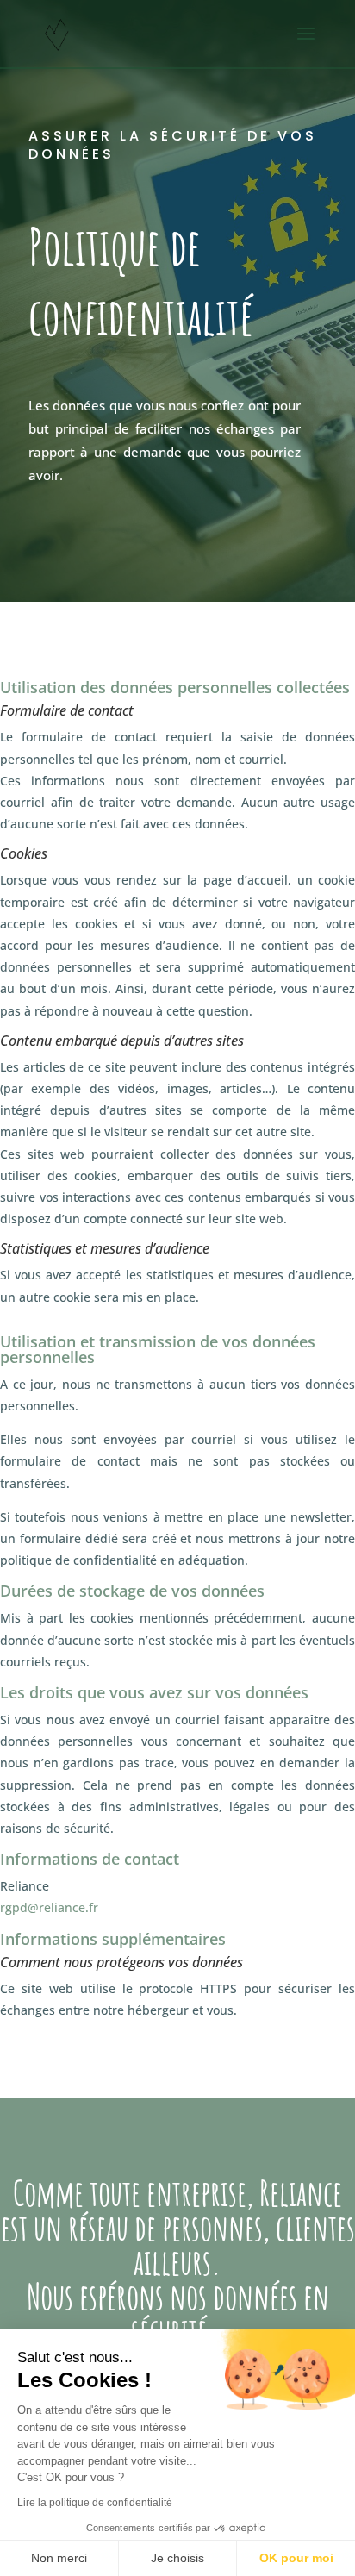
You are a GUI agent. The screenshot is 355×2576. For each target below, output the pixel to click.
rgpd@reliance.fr (49, 1907)
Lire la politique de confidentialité (95, 2503)
